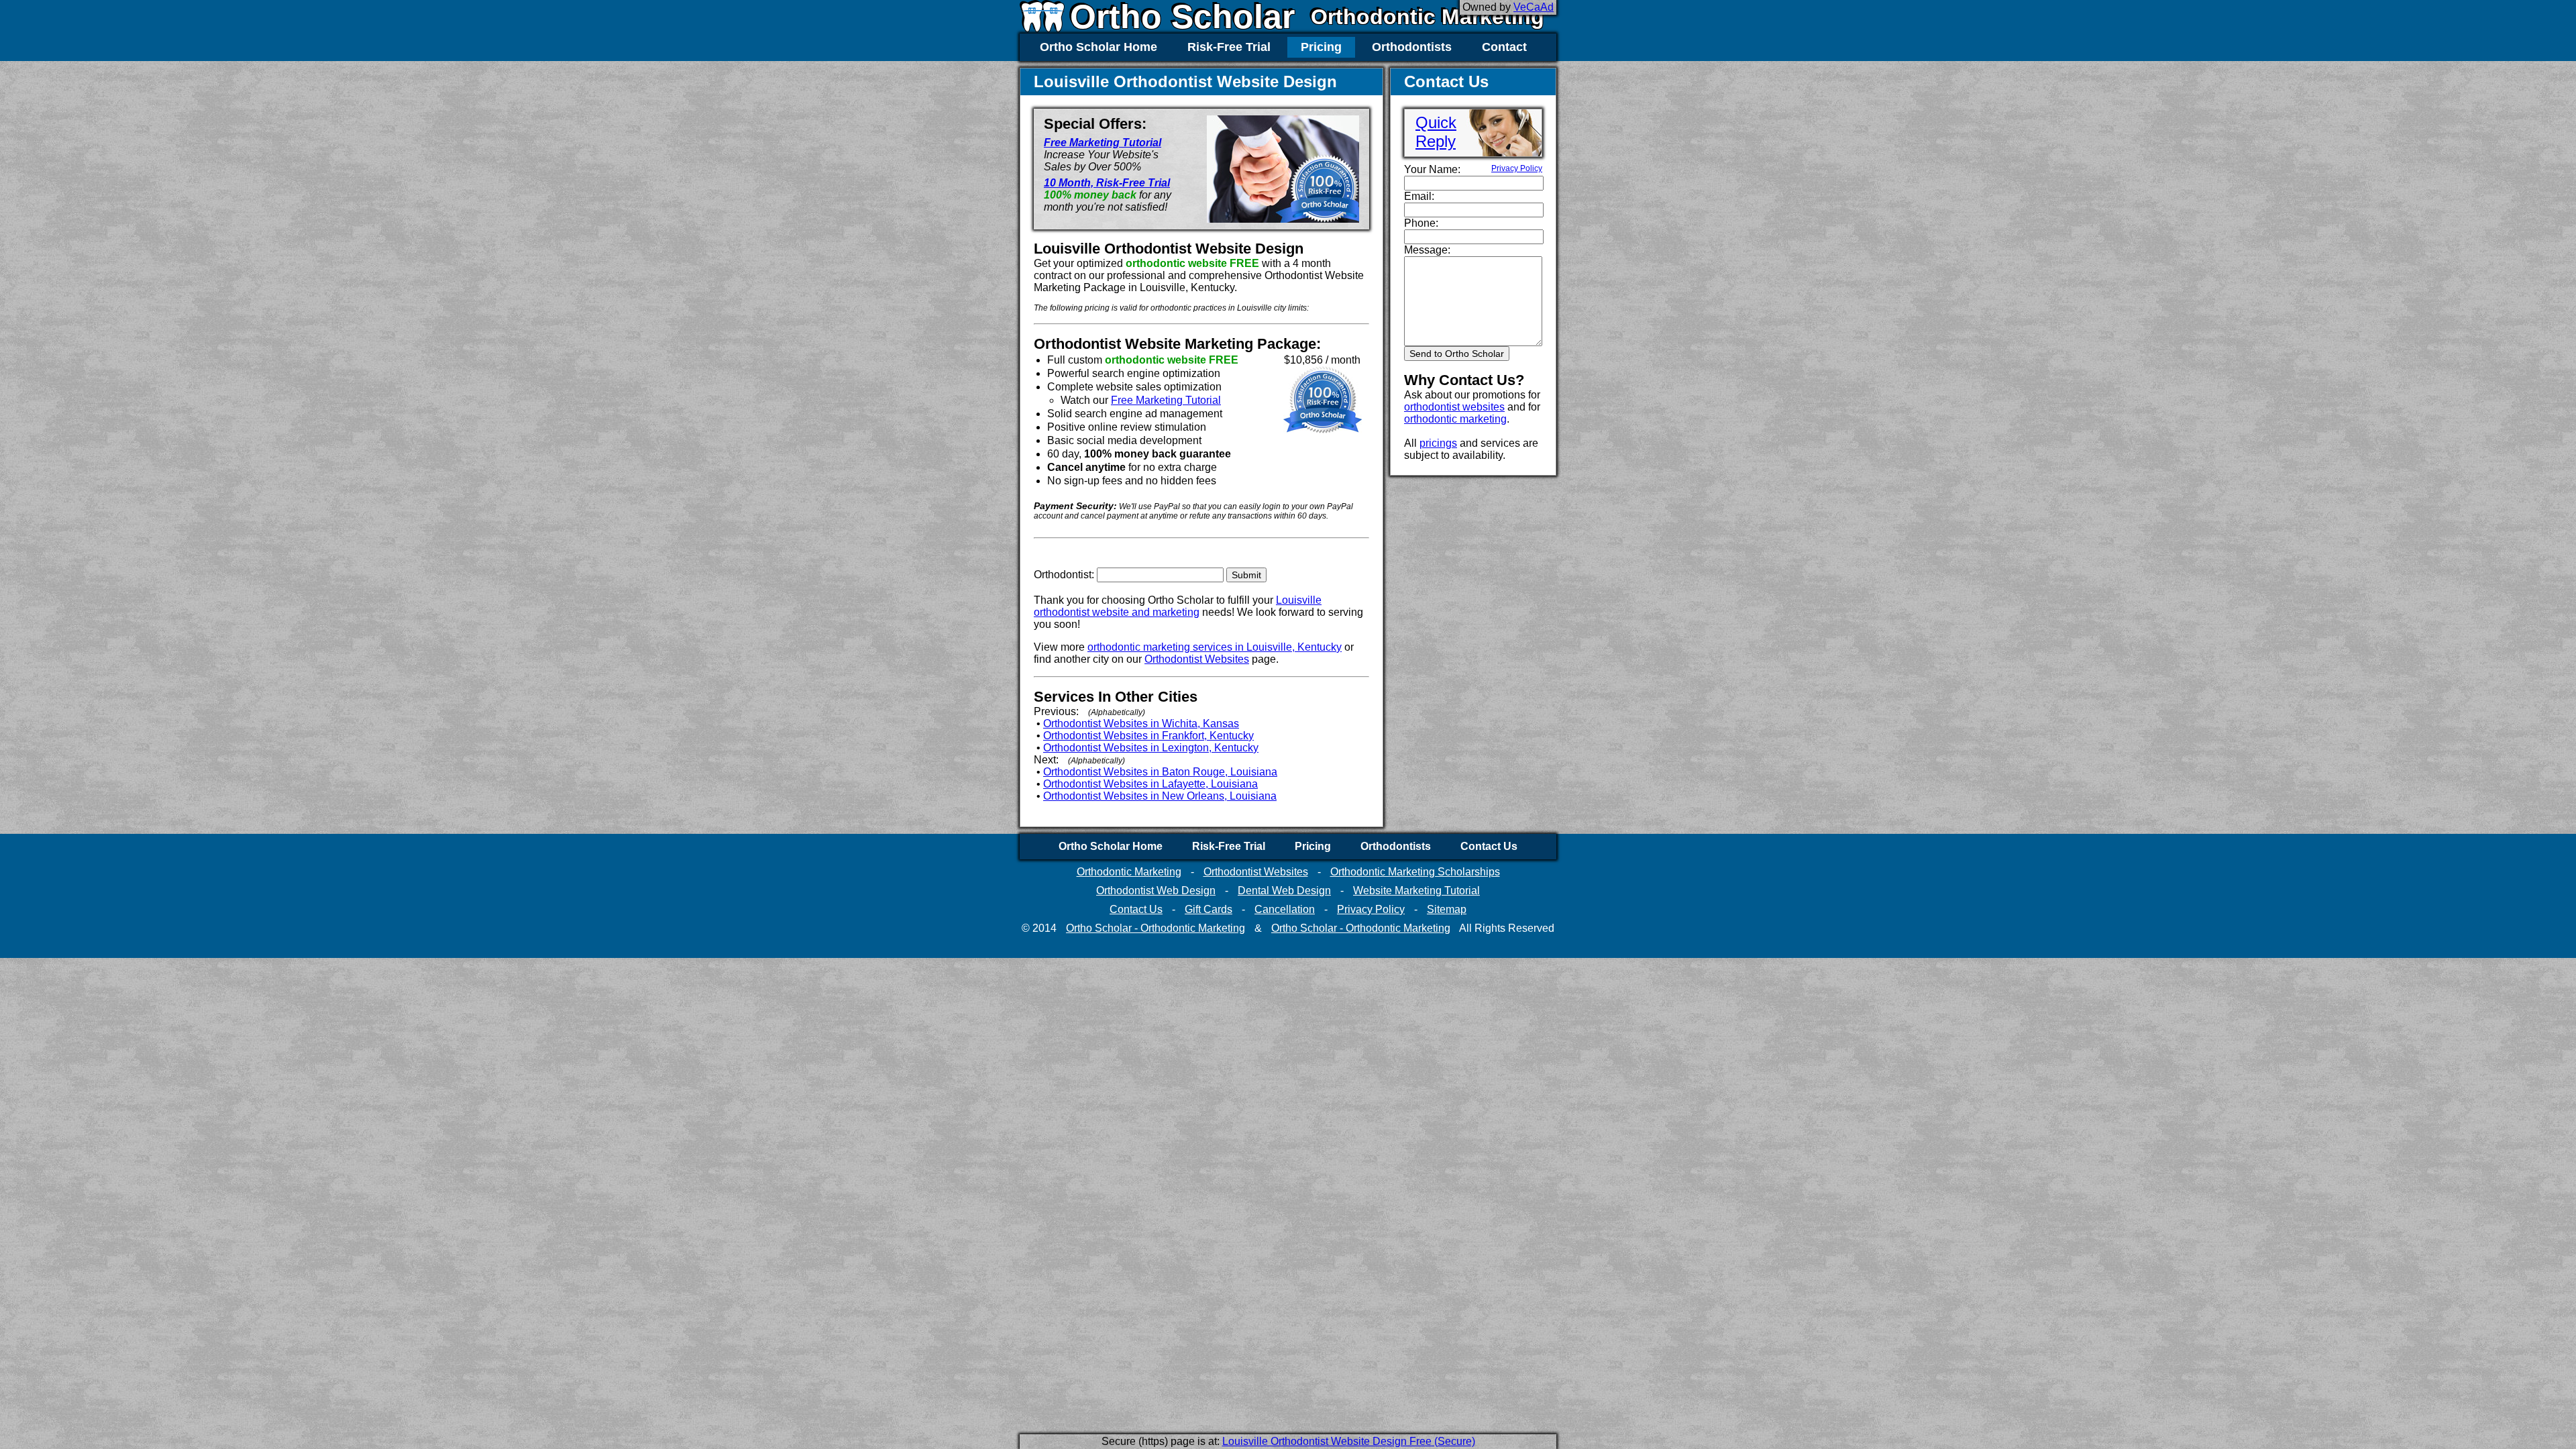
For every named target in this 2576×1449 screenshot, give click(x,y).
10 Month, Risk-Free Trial (1107, 183)
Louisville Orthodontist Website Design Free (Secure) (1349, 1441)
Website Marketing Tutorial (1416, 891)
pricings (1438, 443)
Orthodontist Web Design (1156, 891)
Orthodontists (1412, 47)
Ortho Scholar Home (1098, 47)
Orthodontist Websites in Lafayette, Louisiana (1150, 784)
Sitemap (1447, 909)
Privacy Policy (1517, 168)
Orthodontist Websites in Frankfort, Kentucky (1148, 736)
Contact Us (1489, 846)
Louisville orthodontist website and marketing (1178, 606)
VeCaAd (1534, 7)
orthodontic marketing (1455, 419)
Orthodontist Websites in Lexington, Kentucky (1151, 748)
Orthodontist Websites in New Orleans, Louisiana (1160, 796)
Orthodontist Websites (1197, 659)
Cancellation (1285, 909)
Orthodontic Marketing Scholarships (1415, 872)
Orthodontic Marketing (1428, 17)
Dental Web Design (1284, 891)
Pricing (1321, 47)
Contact (1504, 47)
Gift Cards (1209, 909)
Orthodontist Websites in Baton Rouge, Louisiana (1160, 772)
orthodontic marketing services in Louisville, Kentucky (1215, 647)
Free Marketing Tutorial (1103, 143)
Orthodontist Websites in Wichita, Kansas (1141, 723)
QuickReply (1436, 132)
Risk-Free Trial (1229, 47)
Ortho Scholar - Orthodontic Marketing (1156, 928)
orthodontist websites (1454, 407)
